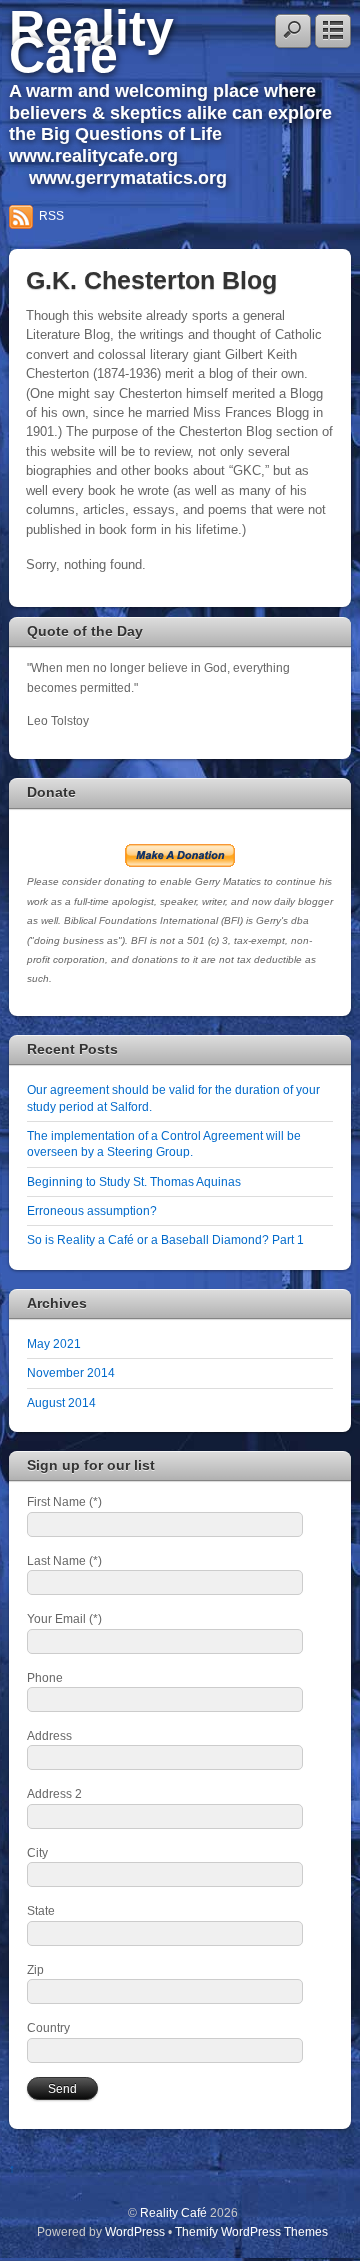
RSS (51, 216)
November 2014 (71, 1372)
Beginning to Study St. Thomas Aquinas (134, 1181)
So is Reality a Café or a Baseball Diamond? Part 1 (165, 1239)
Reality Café (91, 41)
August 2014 (61, 1402)
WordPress (135, 2231)
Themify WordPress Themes (251, 2231)
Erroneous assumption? (92, 1210)
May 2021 (54, 1343)
